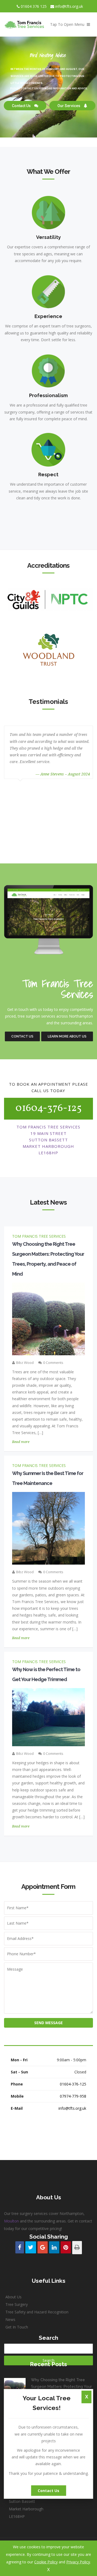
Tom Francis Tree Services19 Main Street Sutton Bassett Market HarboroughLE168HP (32, 2501)
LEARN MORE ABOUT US (67, 1036)
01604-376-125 (48, 1108)
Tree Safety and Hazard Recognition (37, 2312)
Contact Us (48, 2491)
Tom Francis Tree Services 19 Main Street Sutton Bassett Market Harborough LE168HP (48, 1140)
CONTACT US (22, 1036)
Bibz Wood (25, 1363)
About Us (13, 2297)
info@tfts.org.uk (69, 6)
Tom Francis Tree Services (39, 1236)
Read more (21, 1442)
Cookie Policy (46, 2562)
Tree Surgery (17, 2304)
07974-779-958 (73, 2096)
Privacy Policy (78, 2562)
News (10, 2319)
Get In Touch (17, 2327)
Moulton (11, 2221)
